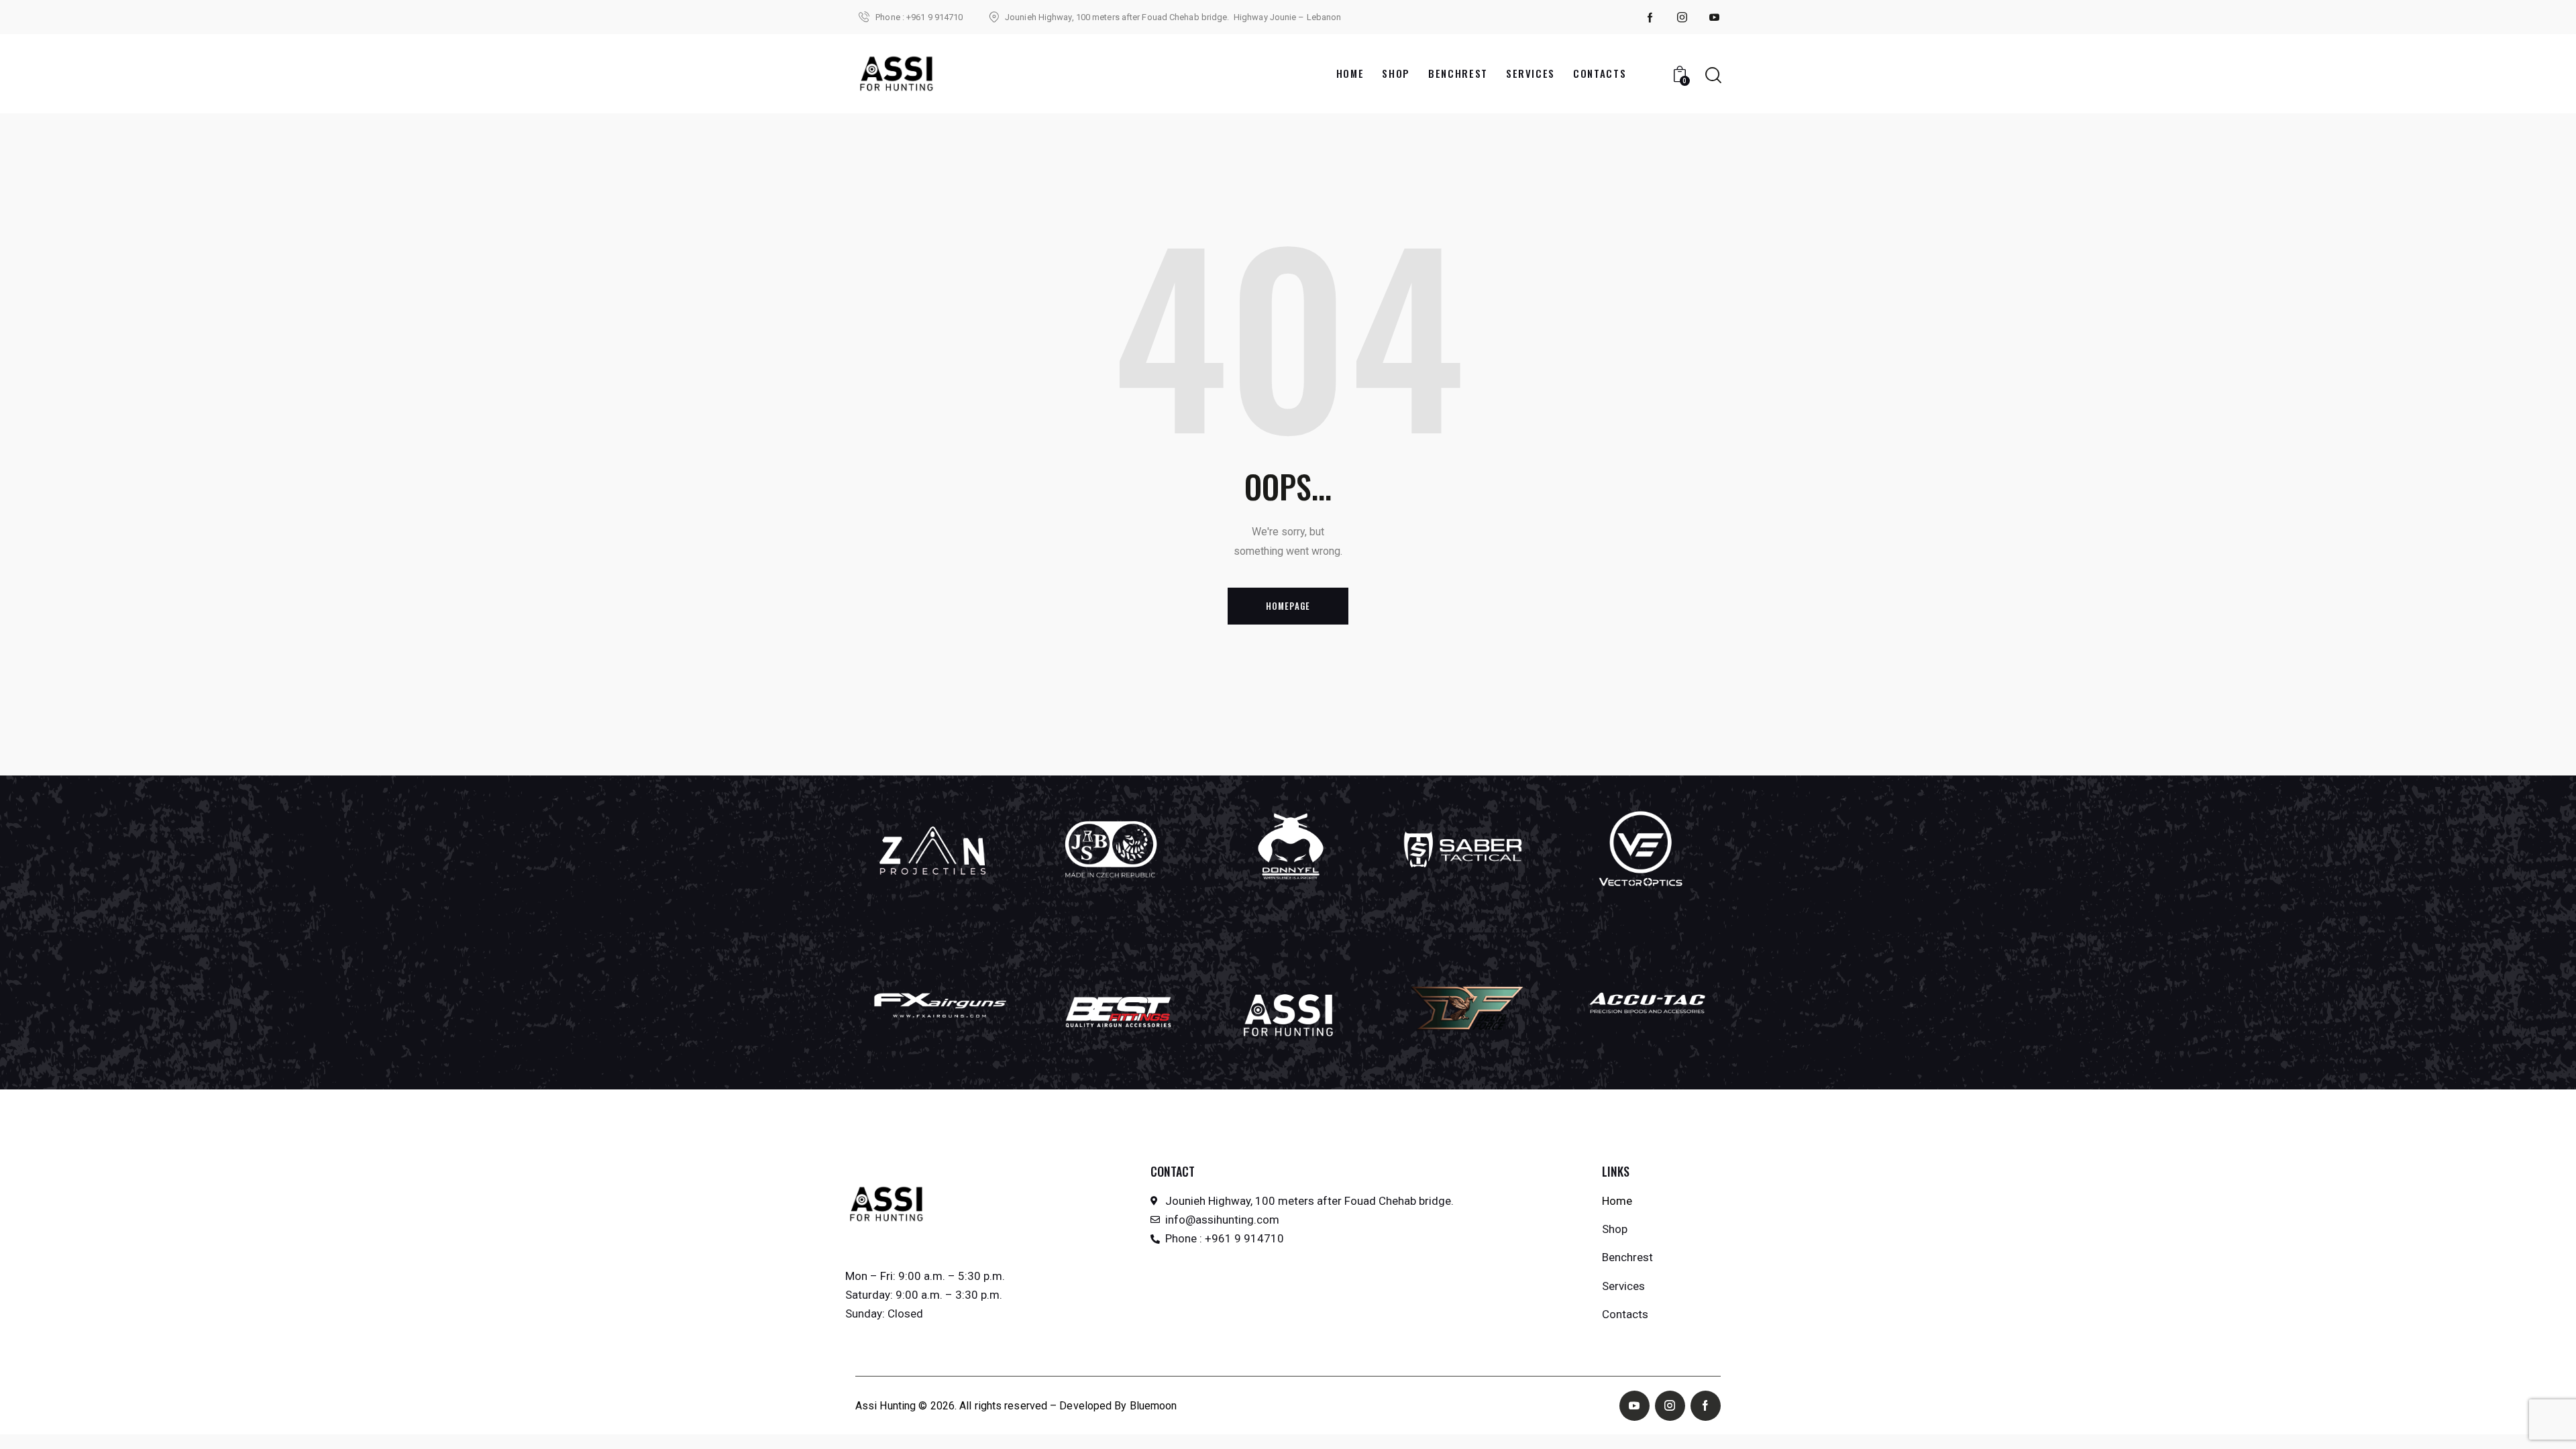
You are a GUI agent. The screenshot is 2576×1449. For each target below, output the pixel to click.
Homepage (1288, 606)
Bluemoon (1153, 1406)
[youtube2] (1715, 17)
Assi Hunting (885, 1406)
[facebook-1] (1650, 17)
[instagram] (1682, 17)
